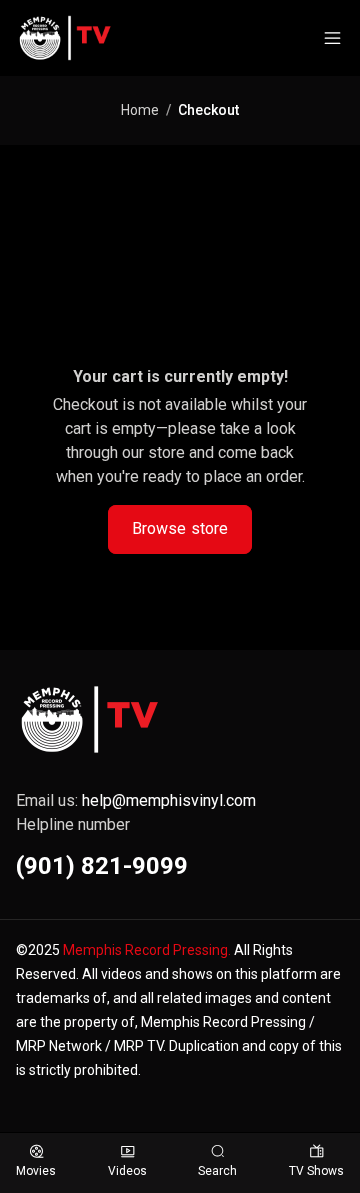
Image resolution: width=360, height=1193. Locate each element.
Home (140, 110)
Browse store (180, 528)
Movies (36, 1171)
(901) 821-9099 (102, 866)
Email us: (136, 800)
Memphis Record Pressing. (147, 950)
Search (217, 1171)
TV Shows (316, 1171)
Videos (127, 1171)
